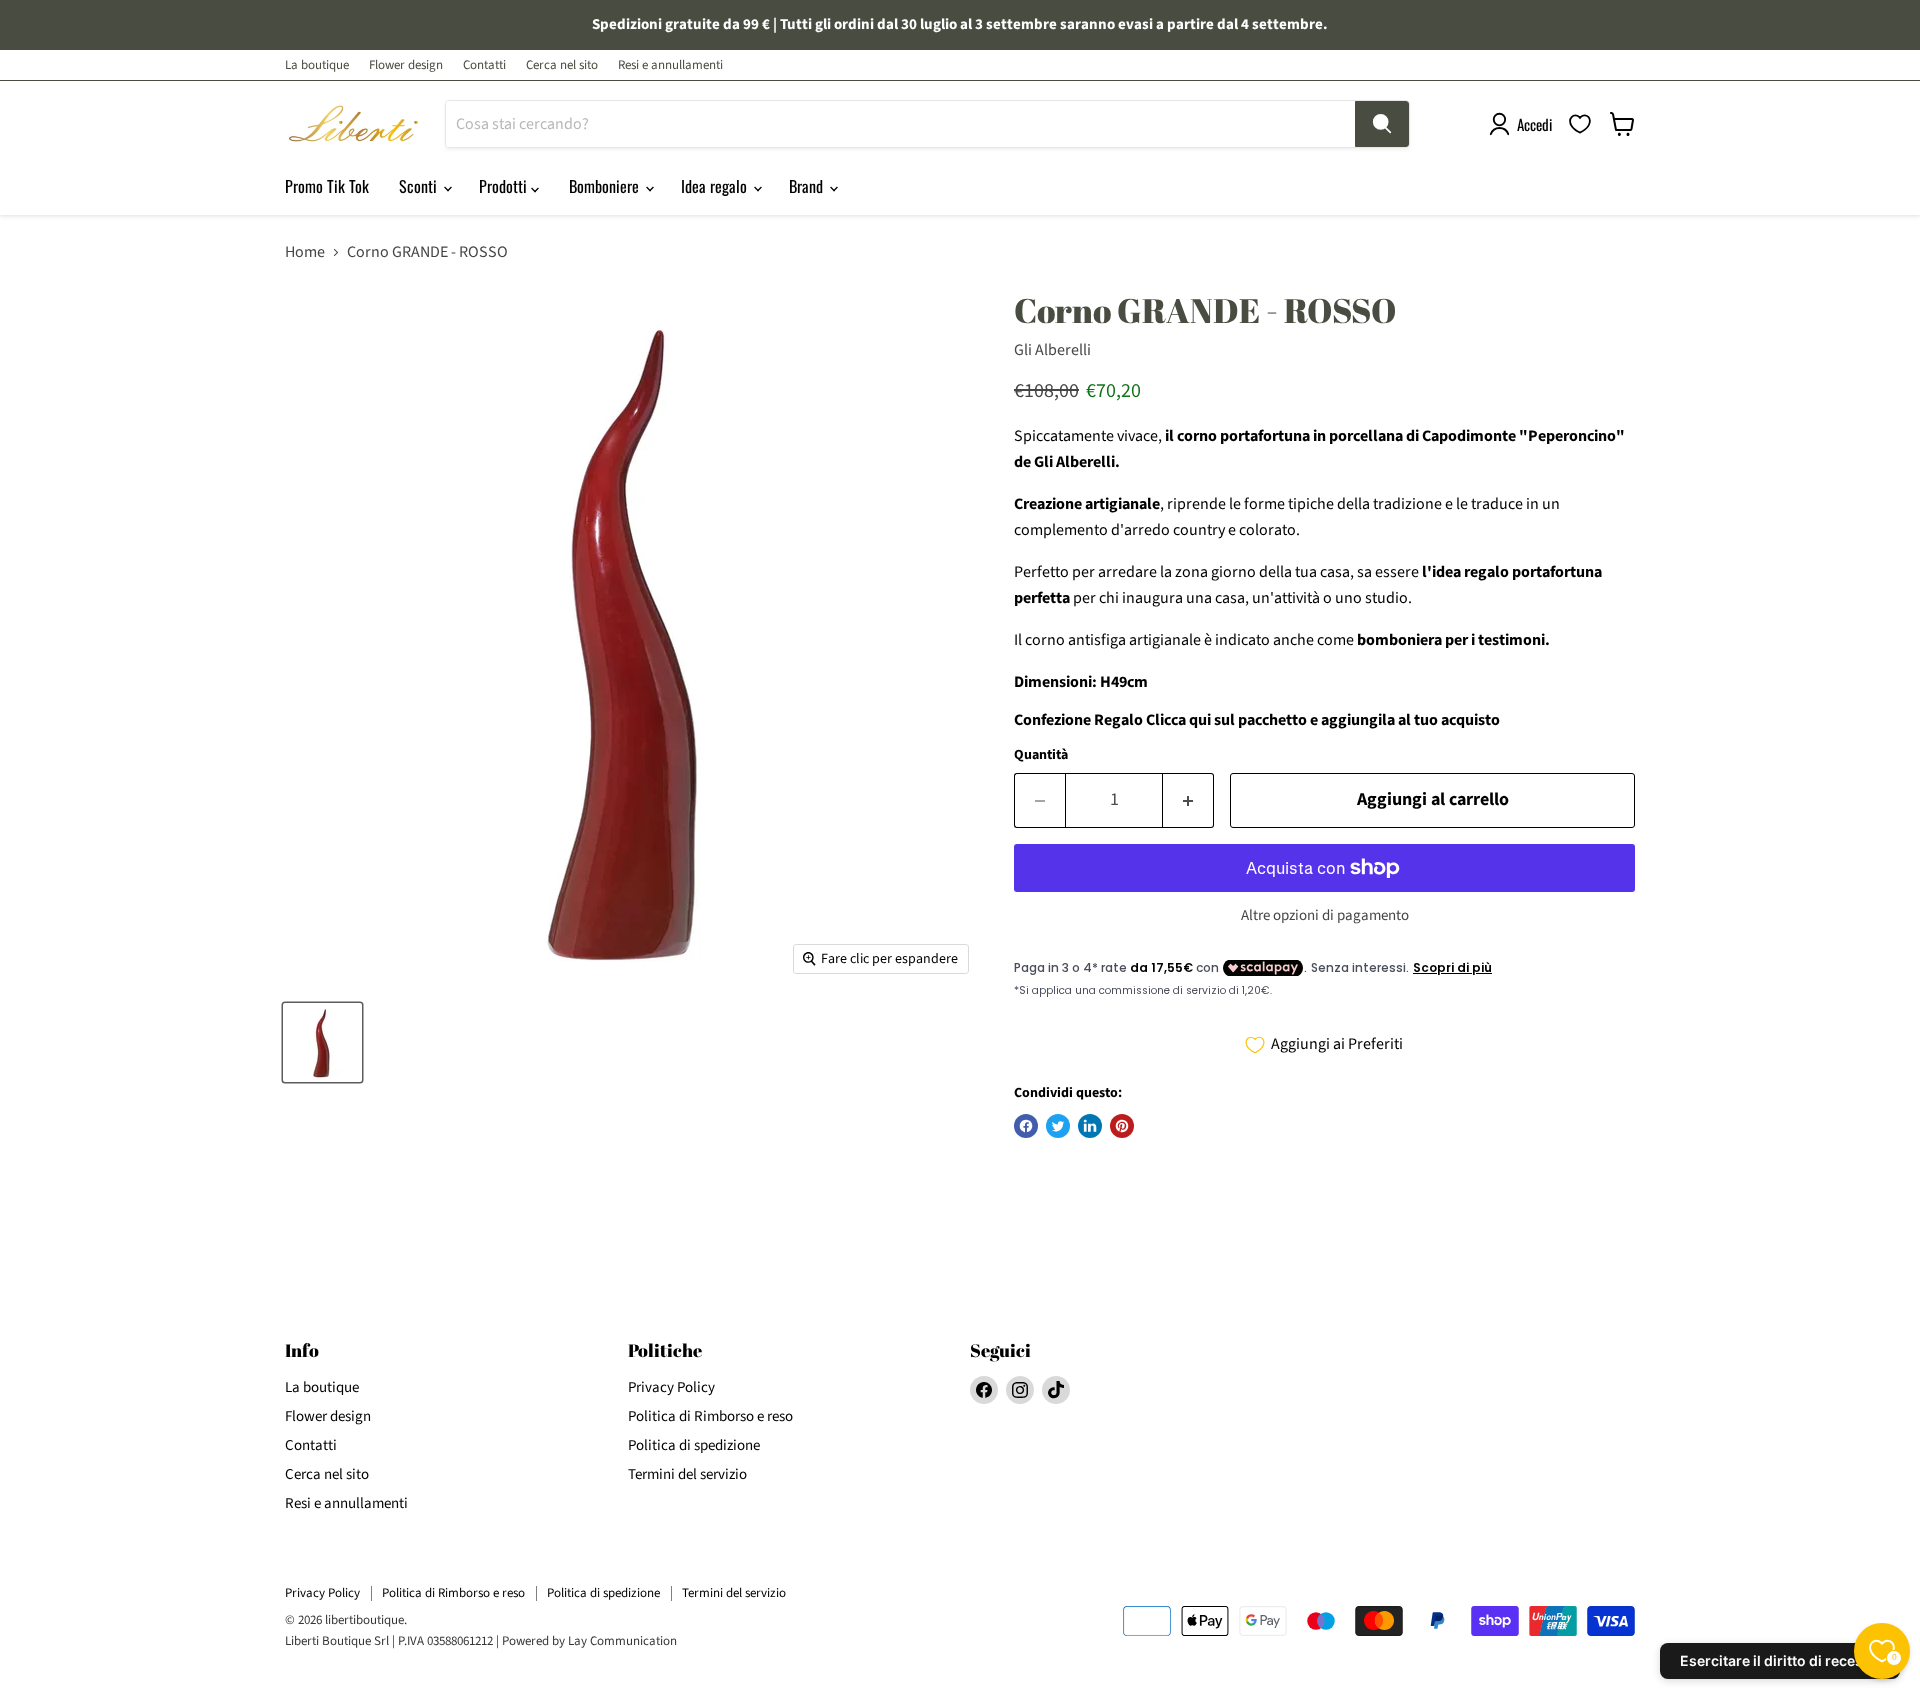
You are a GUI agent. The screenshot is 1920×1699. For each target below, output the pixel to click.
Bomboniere (606, 186)
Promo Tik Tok (327, 186)
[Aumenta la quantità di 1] (1188, 800)
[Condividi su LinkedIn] (1090, 1126)
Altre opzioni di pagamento (1325, 915)
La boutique (317, 65)
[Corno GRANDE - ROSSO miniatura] (322, 1042)
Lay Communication (622, 1641)
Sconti (420, 186)
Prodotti (505, 186)
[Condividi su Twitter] (1058, 1126)
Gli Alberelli (1052, 350)
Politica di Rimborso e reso (710, 1416)
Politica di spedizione (694, 1445)
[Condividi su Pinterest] (1122, 1126)
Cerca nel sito (562, 65)
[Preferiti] (1580, 124)
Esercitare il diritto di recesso (1780, 1660)
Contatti (484, 65)
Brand (808, 186)
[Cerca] (1382, 124)
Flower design (406, 65)
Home (305, 252)
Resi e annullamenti (670, 65)
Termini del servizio (687, 1474)
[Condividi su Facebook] (1026, 1126)
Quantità (1041, 755)
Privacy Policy (671, 1387)
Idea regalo (716, 186)
